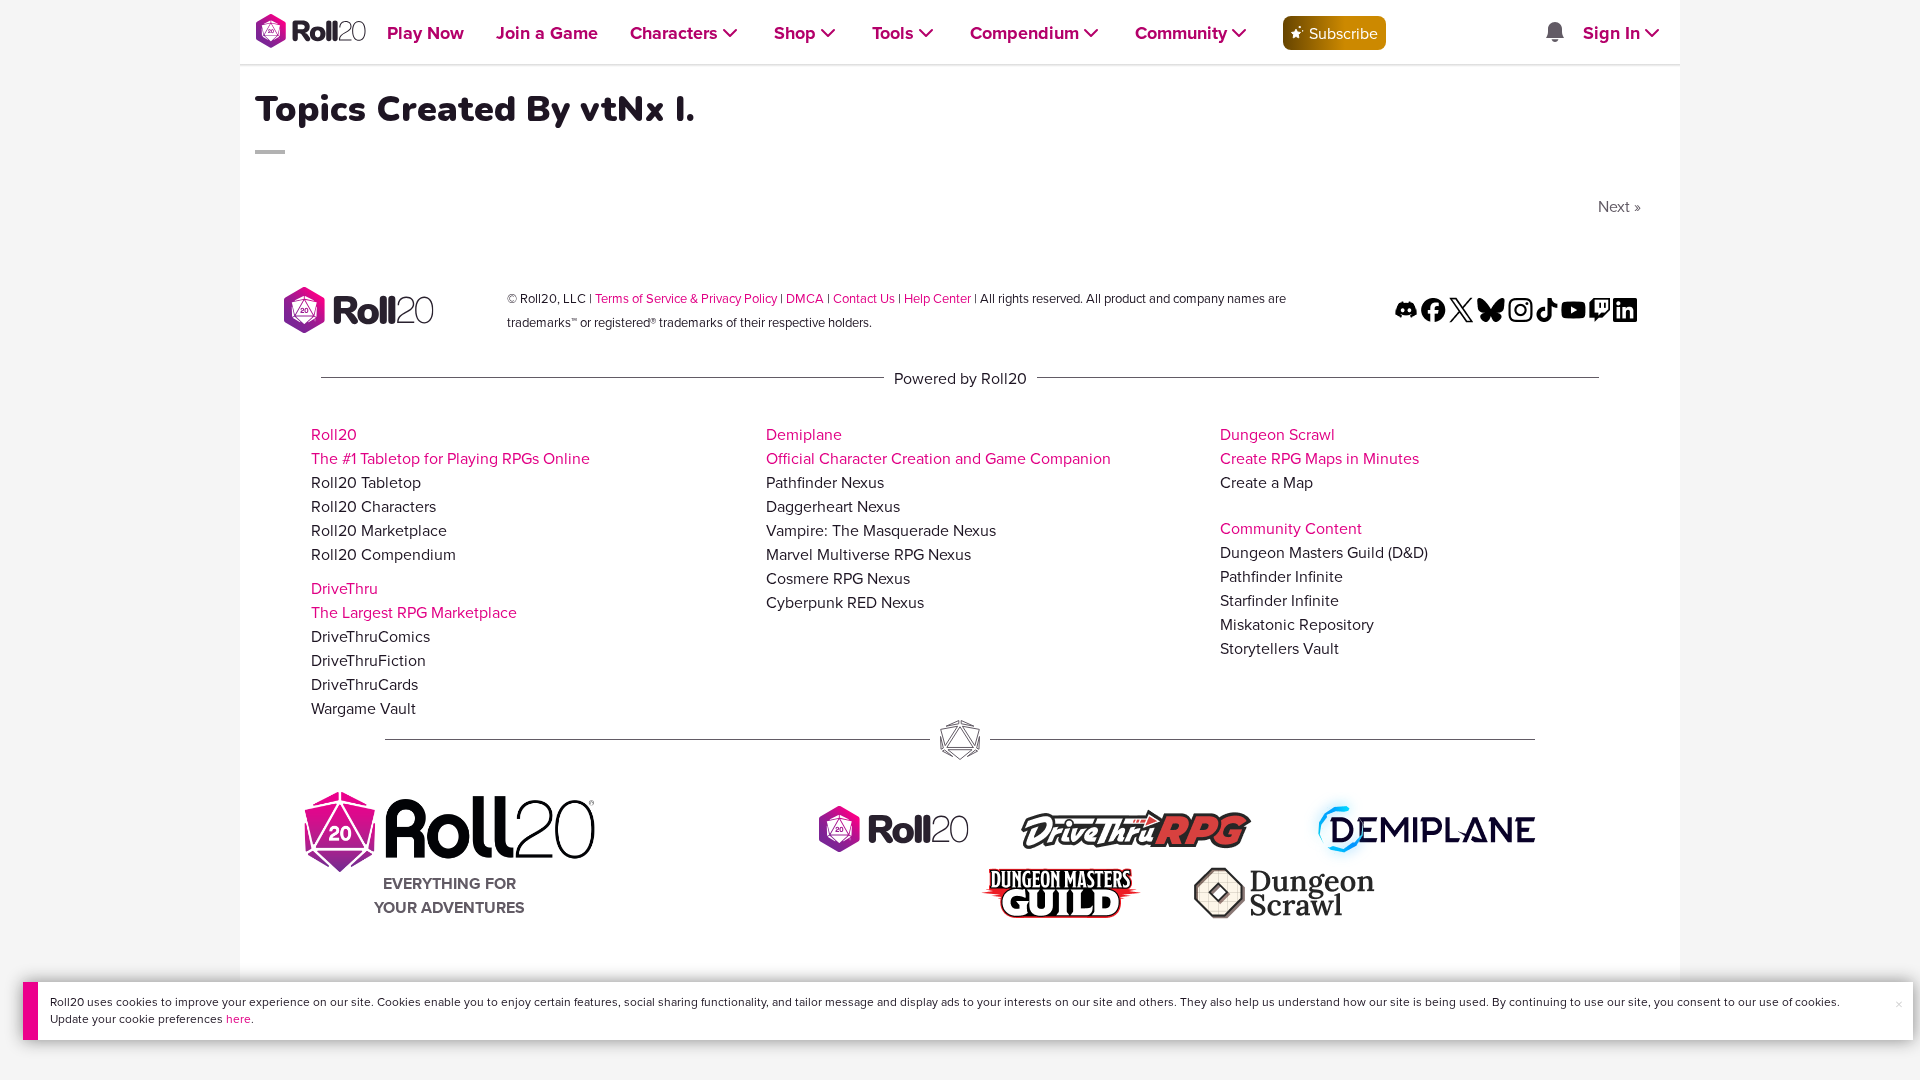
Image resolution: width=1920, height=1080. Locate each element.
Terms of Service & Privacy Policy (686, 298)
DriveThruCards (364, 684)
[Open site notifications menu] (1554, 33)
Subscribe (1341, 33)
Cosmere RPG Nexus (838, 578)
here (238, 1018)
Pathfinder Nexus (825, 482)
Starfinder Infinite (1279, 600)
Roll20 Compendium (383, 554)
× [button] (1899, 1004)
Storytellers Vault (1279, 648)
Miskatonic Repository (1297, 624)
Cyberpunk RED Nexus (845, 602)
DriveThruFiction (368, 660)
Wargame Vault (363, 708)
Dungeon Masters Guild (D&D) (1324, 552)
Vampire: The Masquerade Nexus (881, 530)
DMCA (805, 298)
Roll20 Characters (373, 506)
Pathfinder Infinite (1281, 576)
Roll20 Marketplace (379, 530)
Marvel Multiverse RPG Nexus (868, 554)
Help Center (937, 298)
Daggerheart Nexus (833, 506)
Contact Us (864, 298)
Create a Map (1266, 482)
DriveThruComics (370, 636)
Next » (1619, 206)
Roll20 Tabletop (366, 482)
